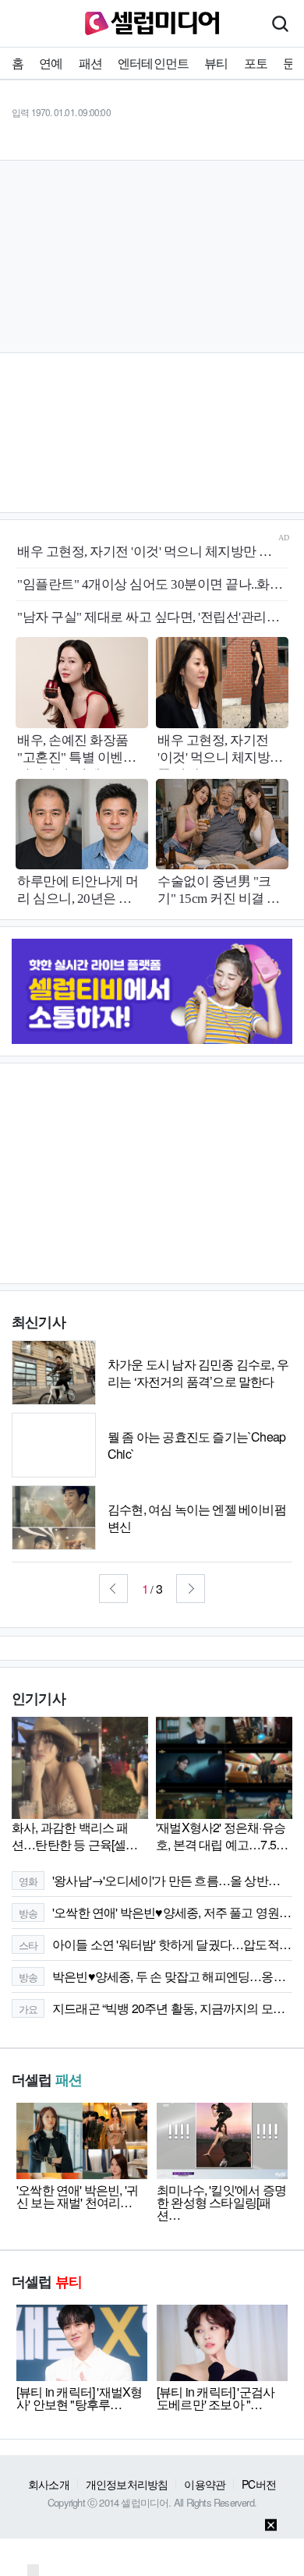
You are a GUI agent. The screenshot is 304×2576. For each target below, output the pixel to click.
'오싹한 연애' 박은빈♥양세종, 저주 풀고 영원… (155, 1912)
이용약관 (205, 2484)
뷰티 (216, 63)
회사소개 (49, 2484)
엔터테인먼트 (153, 63)
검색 (280, 23)
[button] (113, 1589)
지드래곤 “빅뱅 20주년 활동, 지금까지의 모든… (156, 2008)
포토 (256, 63)
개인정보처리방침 (127, 2484)
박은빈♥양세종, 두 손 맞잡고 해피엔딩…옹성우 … (156, 1976)
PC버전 (259, 2484)
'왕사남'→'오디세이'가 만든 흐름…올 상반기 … (156, 1880)
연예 (51, 63)
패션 (90, 63)
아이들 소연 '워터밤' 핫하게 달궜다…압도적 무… (156, 1944)
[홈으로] (152, 21)
